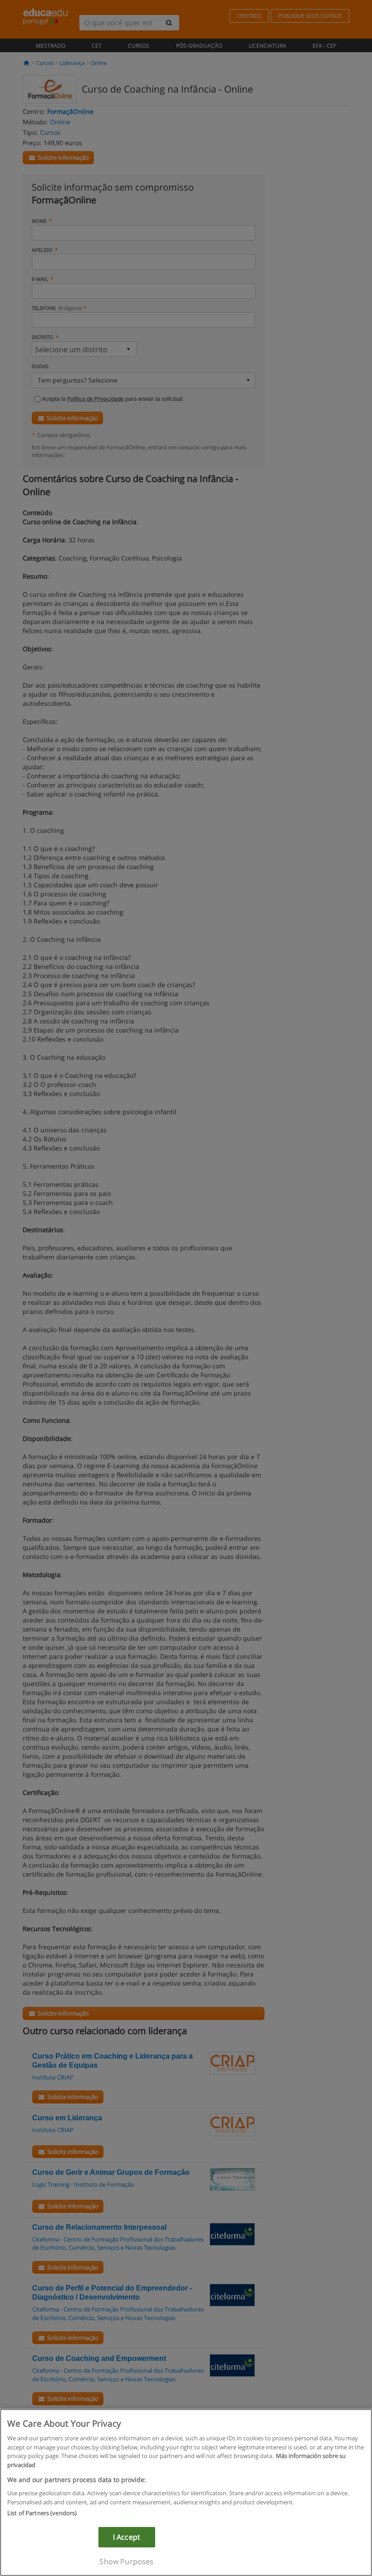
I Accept (127, 2537)
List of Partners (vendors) (42, 2513)
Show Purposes (126, 2561)
